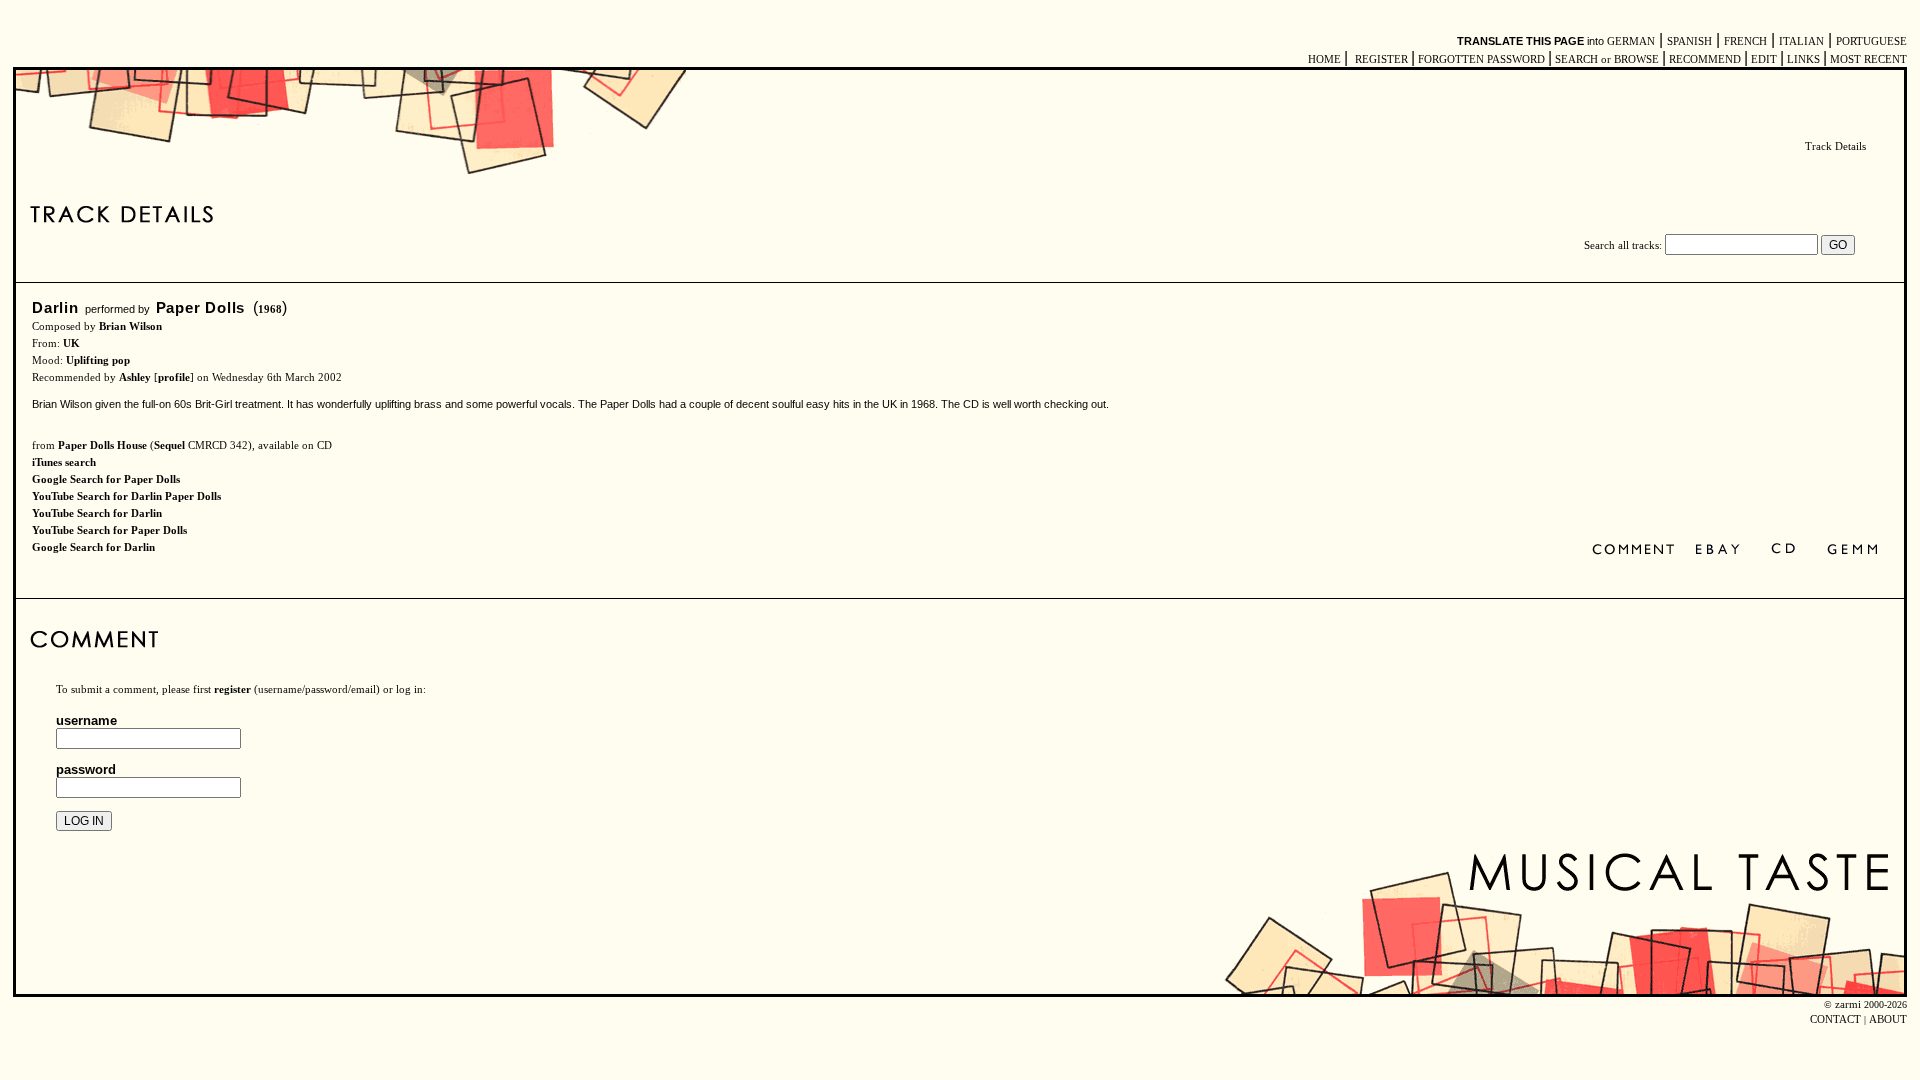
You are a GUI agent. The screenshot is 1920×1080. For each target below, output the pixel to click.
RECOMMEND (1705, 59)
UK (71, 343)
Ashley (135, 377)
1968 (270, 309)
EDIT (1764, 59)
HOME (1324, 59)
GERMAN (1631, 41)
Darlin (55, 307)
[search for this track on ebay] (1717, 550)
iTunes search (64, 462)
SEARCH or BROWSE (1607, 59)
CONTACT (1835, 1019)
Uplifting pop (98, 360)
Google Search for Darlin (93, 547)
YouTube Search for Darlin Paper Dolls (126, 496)
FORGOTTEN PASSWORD (1481, 59)
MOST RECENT (1867, 59)
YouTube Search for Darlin (97, 513)
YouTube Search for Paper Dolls (109, 530)
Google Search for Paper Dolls (106, 479)
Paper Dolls (200, 307)
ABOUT (1888, 1019)
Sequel (169, 445)
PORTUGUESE (1871, 41)
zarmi (1848, 1004)
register (232, 689)
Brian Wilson (130, 326)
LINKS (1803, 59)
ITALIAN (1801, 41)
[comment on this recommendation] (1637, 550)
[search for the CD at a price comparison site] (1784, 550)
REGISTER (1381, 59)
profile (174, 377)
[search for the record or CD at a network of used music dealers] (1853, 550)
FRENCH (1745, 41)
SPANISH (1689, 41)
